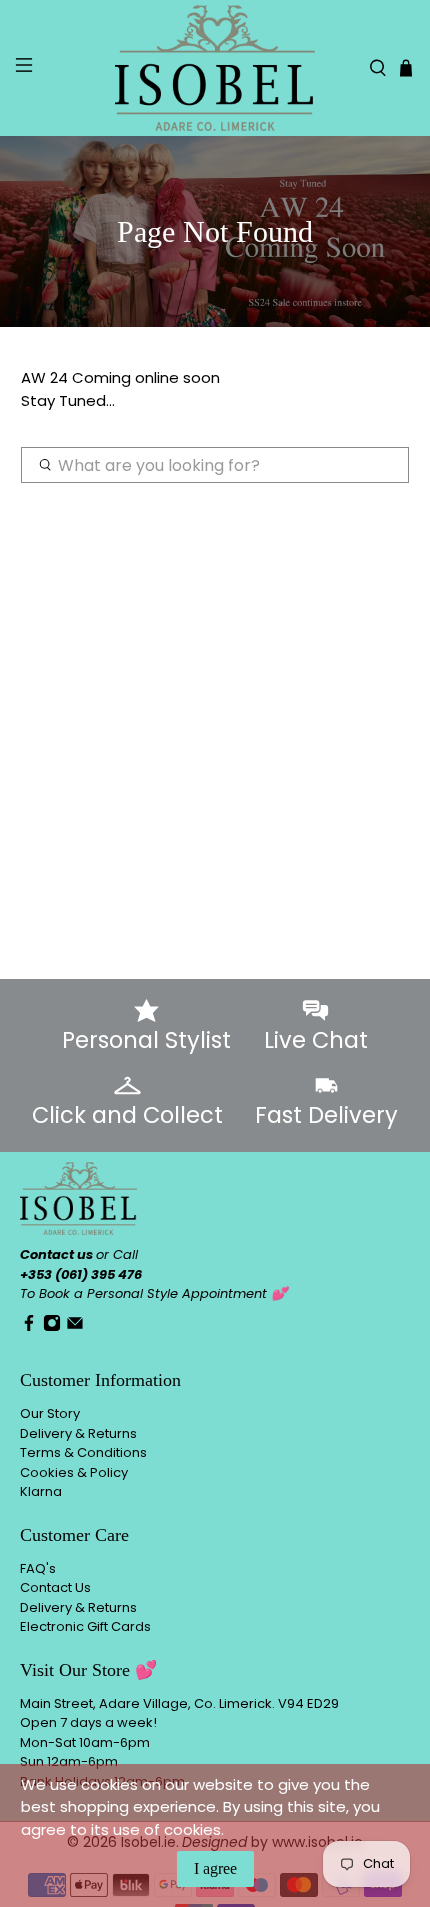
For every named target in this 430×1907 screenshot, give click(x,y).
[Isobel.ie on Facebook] (29, 1327)
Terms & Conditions (83, 1452)
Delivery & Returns (78, 1433)
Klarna (41, 1491)
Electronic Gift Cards (85, 1626)
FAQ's (38, 1568)
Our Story (50, 1413)
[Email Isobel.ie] (75, 1327)
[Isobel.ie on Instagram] (52, 1327)
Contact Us (55, 1587)
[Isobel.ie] (215, 68)
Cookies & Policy (74, 1472)
